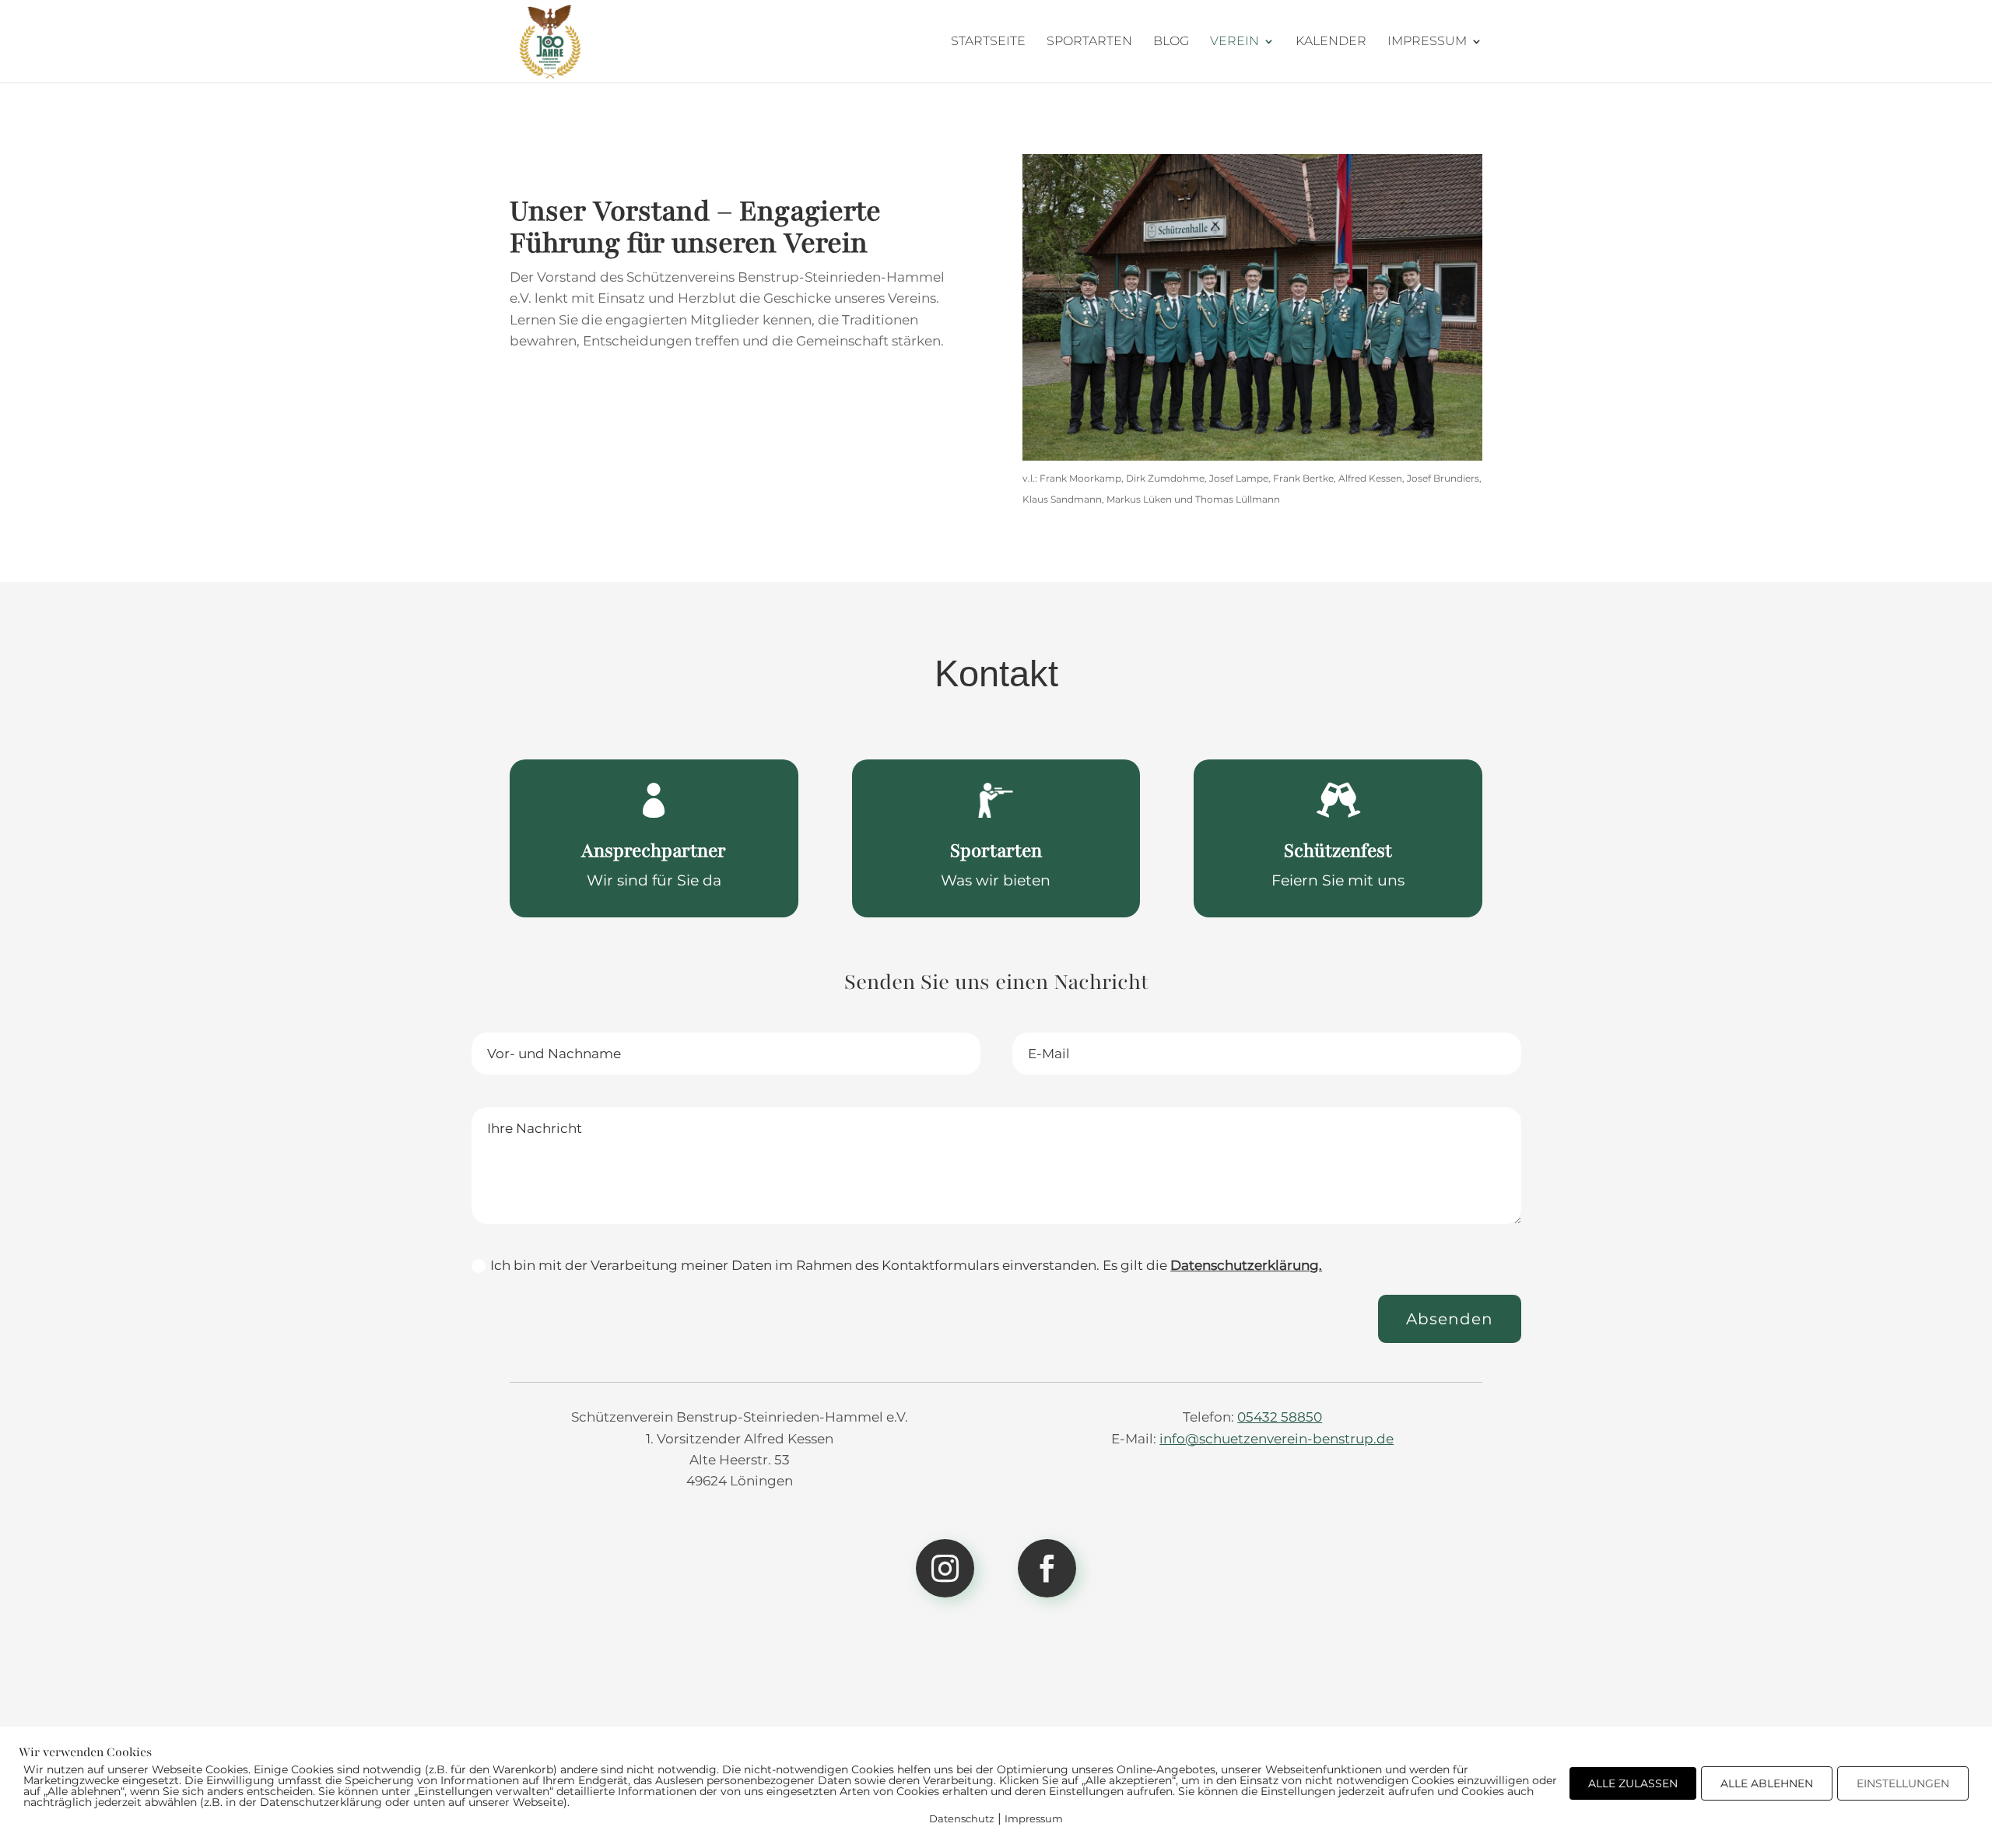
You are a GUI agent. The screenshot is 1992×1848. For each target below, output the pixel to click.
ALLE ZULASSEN (1633, 1783)
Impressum (1034, 1818)
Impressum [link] (1427, 42)
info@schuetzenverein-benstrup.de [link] (1277, 1439)
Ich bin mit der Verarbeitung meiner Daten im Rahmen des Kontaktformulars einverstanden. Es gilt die (906, 1265)
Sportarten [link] (1089, 42)
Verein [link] (1234, 42)
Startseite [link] (988, 42)
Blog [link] (1171, 42)
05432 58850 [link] (1280, 1417)
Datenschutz (962, 1818)
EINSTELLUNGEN (1903, 1783)
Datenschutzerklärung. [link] (1246, 1265)
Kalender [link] (1331, 42)
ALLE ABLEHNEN (1767, 1783)
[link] (550, 40)
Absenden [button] (1450, 1319)
